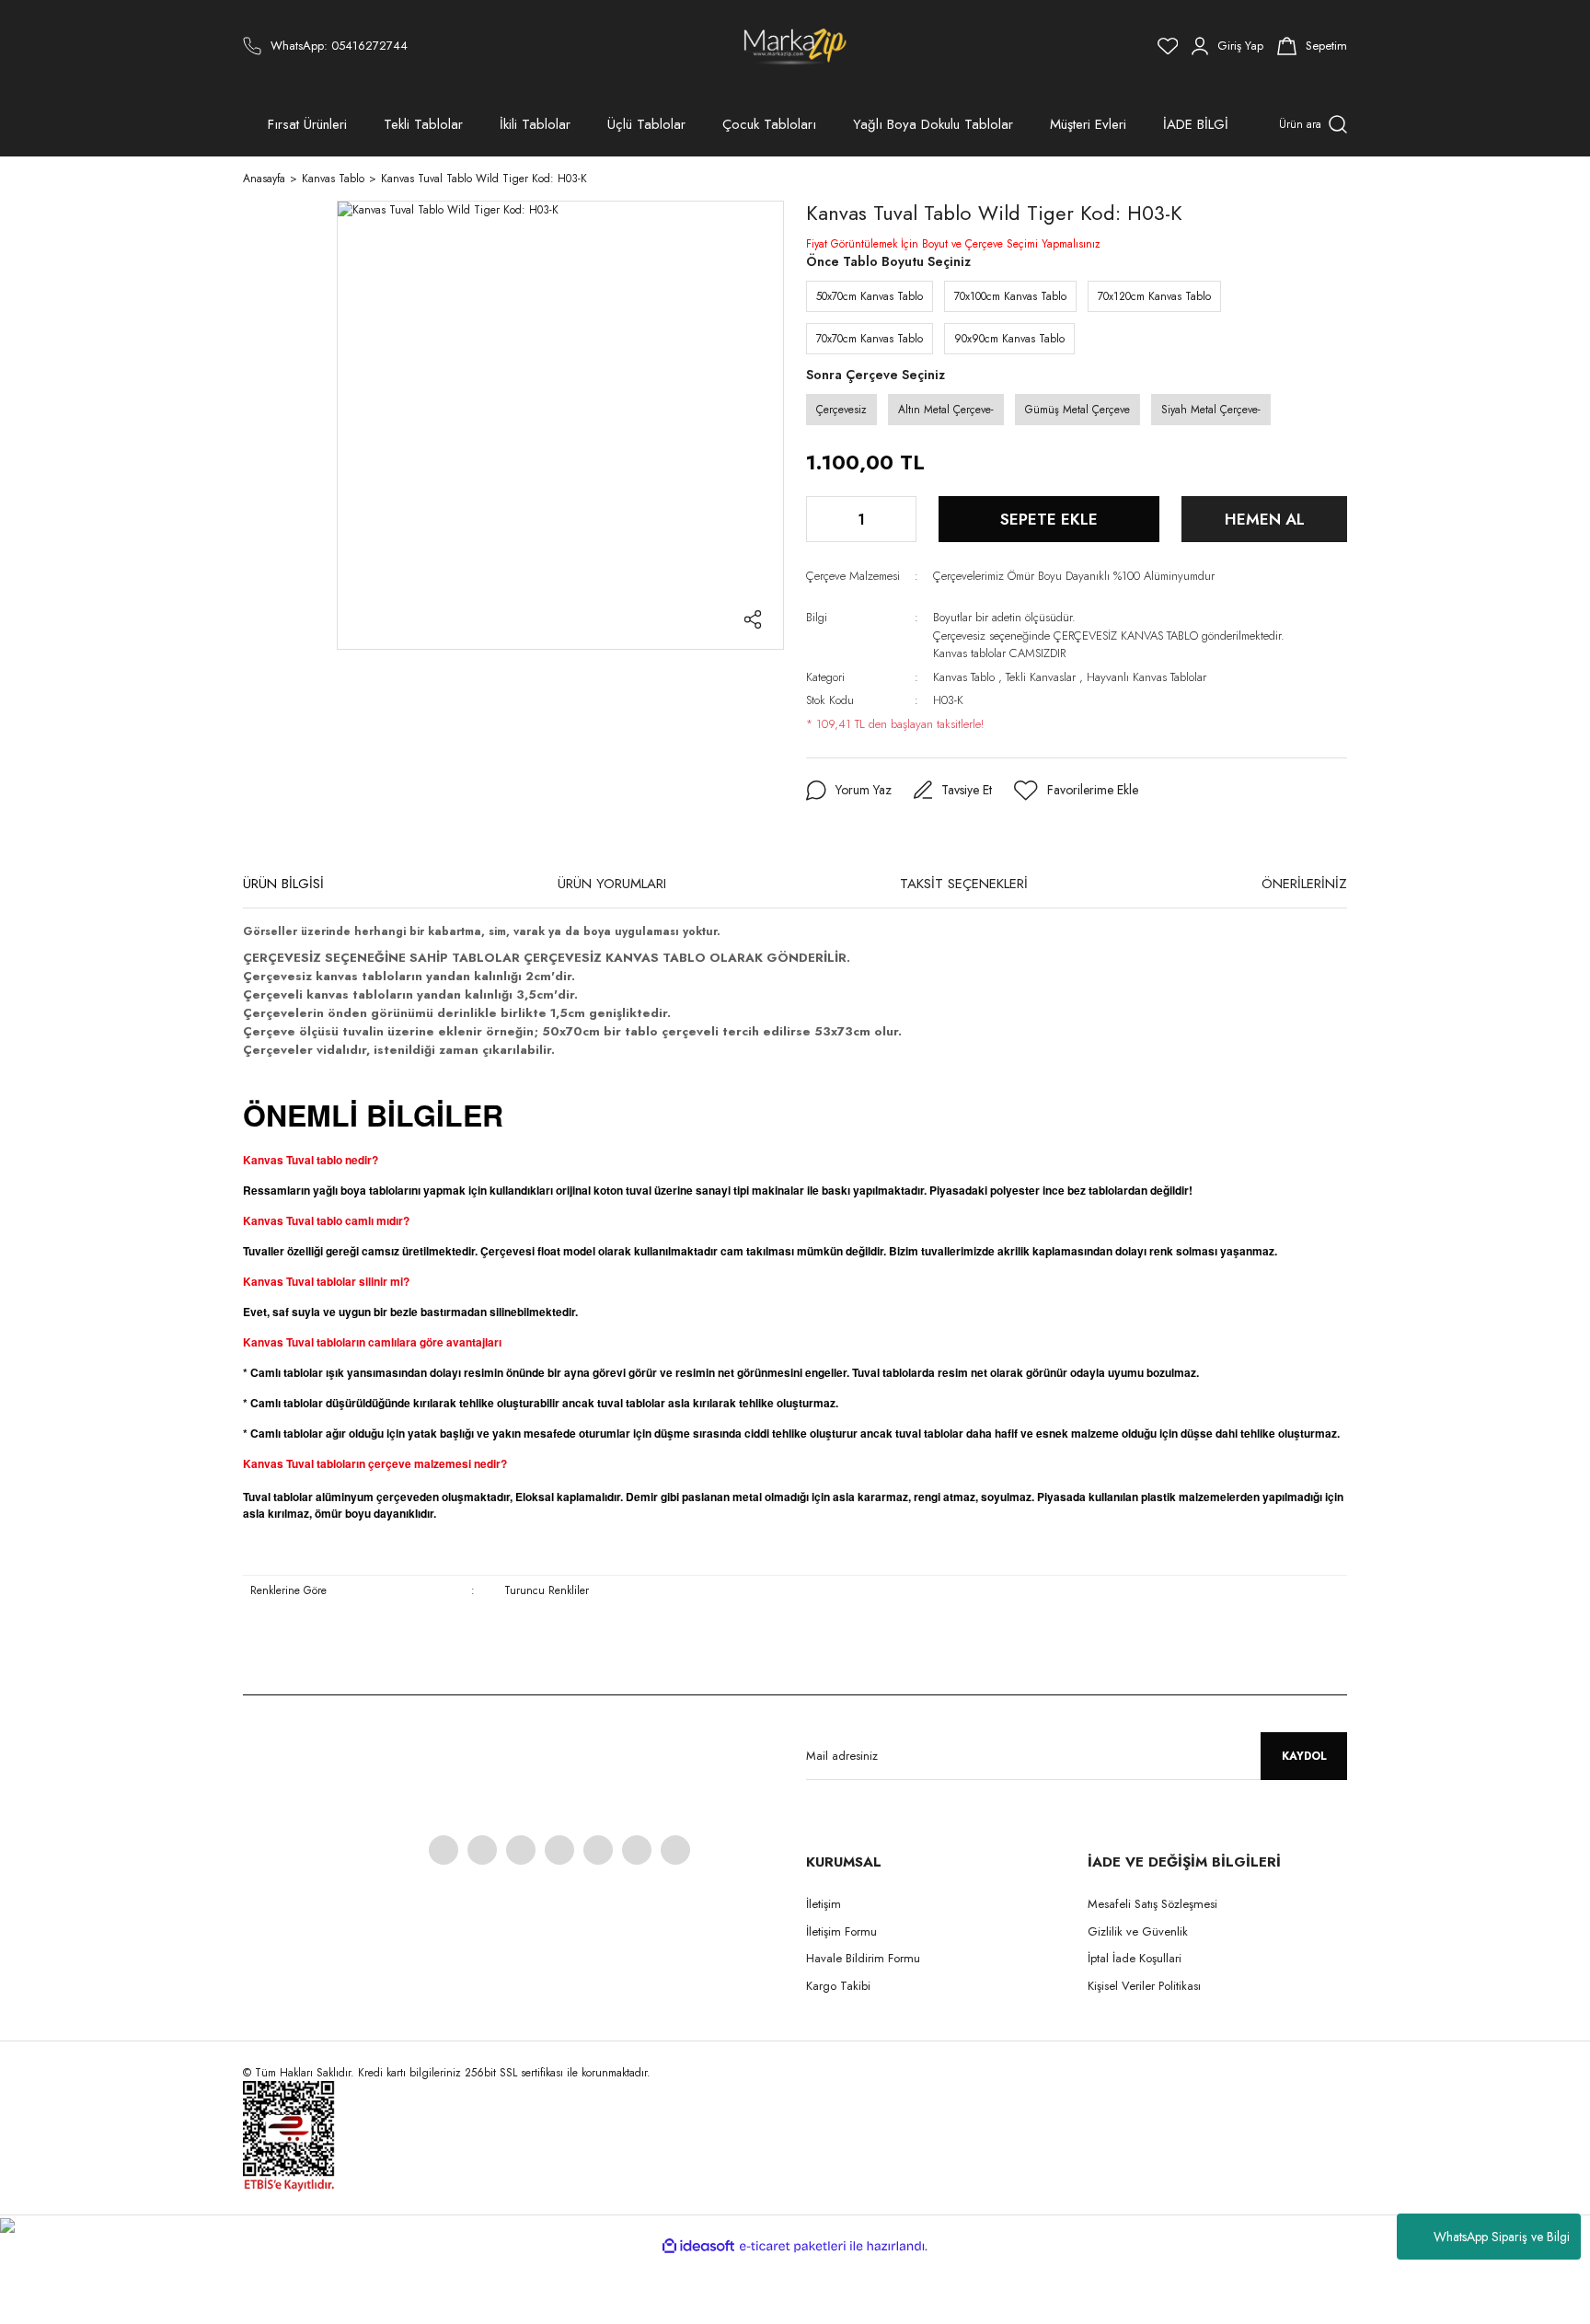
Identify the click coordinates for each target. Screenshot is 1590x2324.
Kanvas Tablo (964, 677)
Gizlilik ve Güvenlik (1138, 1931)
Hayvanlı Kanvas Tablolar (1146, 677)
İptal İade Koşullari (1135, 1958)
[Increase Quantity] (901, 519)
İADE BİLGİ (1196, 124)
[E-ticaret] (793, 2246)
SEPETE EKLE (1049, 519)
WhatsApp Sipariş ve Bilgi (1502, 2237)
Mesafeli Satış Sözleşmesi (1152, 1904)
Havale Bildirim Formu (863, 1958)
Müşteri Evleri (1088, 124)
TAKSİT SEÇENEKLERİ (964, 884)
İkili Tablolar (535, 124)
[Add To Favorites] (1076, 791)
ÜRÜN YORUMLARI (612, 884)
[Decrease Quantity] (822, 519)
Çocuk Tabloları (769, 124)
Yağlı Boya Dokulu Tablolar (933, 124)
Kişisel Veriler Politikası (1144, 1986)
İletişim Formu (841, 1931)
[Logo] (795, 46)
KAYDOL (1304, 1756)
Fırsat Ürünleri (307, 124)
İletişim (824, 1904)
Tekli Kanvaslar (1041, 677)
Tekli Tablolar (423, 124)
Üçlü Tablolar (646, 124)
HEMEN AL (1265, 519)
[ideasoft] (698, 2246)
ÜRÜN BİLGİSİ (283, 884)
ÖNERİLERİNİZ (1304, 884)
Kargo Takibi (838, 1986)
